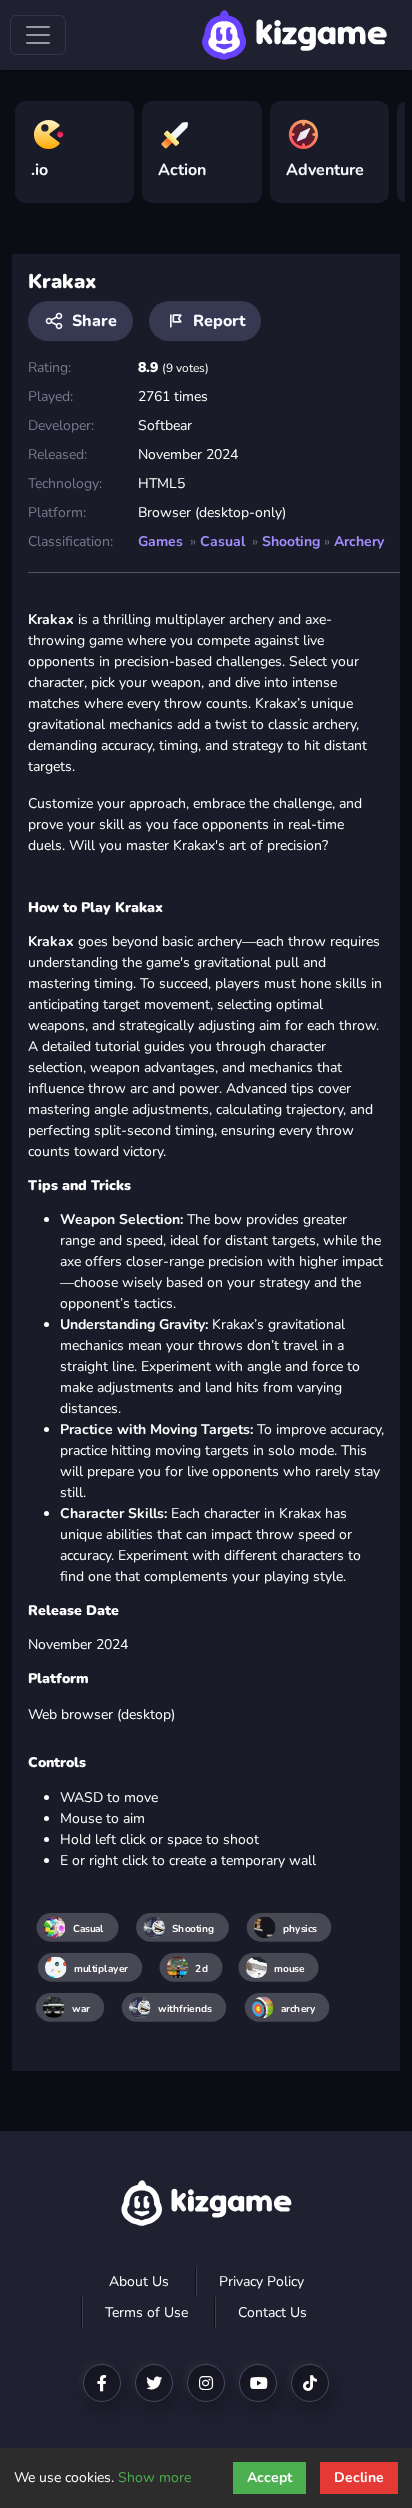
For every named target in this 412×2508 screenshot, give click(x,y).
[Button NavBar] (38, 35)
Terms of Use (146, 2312)
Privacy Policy (261, 2281)
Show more (154, 2477)
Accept (269, 2477)
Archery (359, 541)
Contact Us (272, 2312)
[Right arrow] (380, 144)
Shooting (291, 541)
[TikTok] (310, 2383)
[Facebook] (102, 2383)
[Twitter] (154, 2383)
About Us (139, 2281)
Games (160, 541)
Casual (222, 541)
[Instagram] (206, 2383)
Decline (359, 2477)
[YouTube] (258, 2383)
